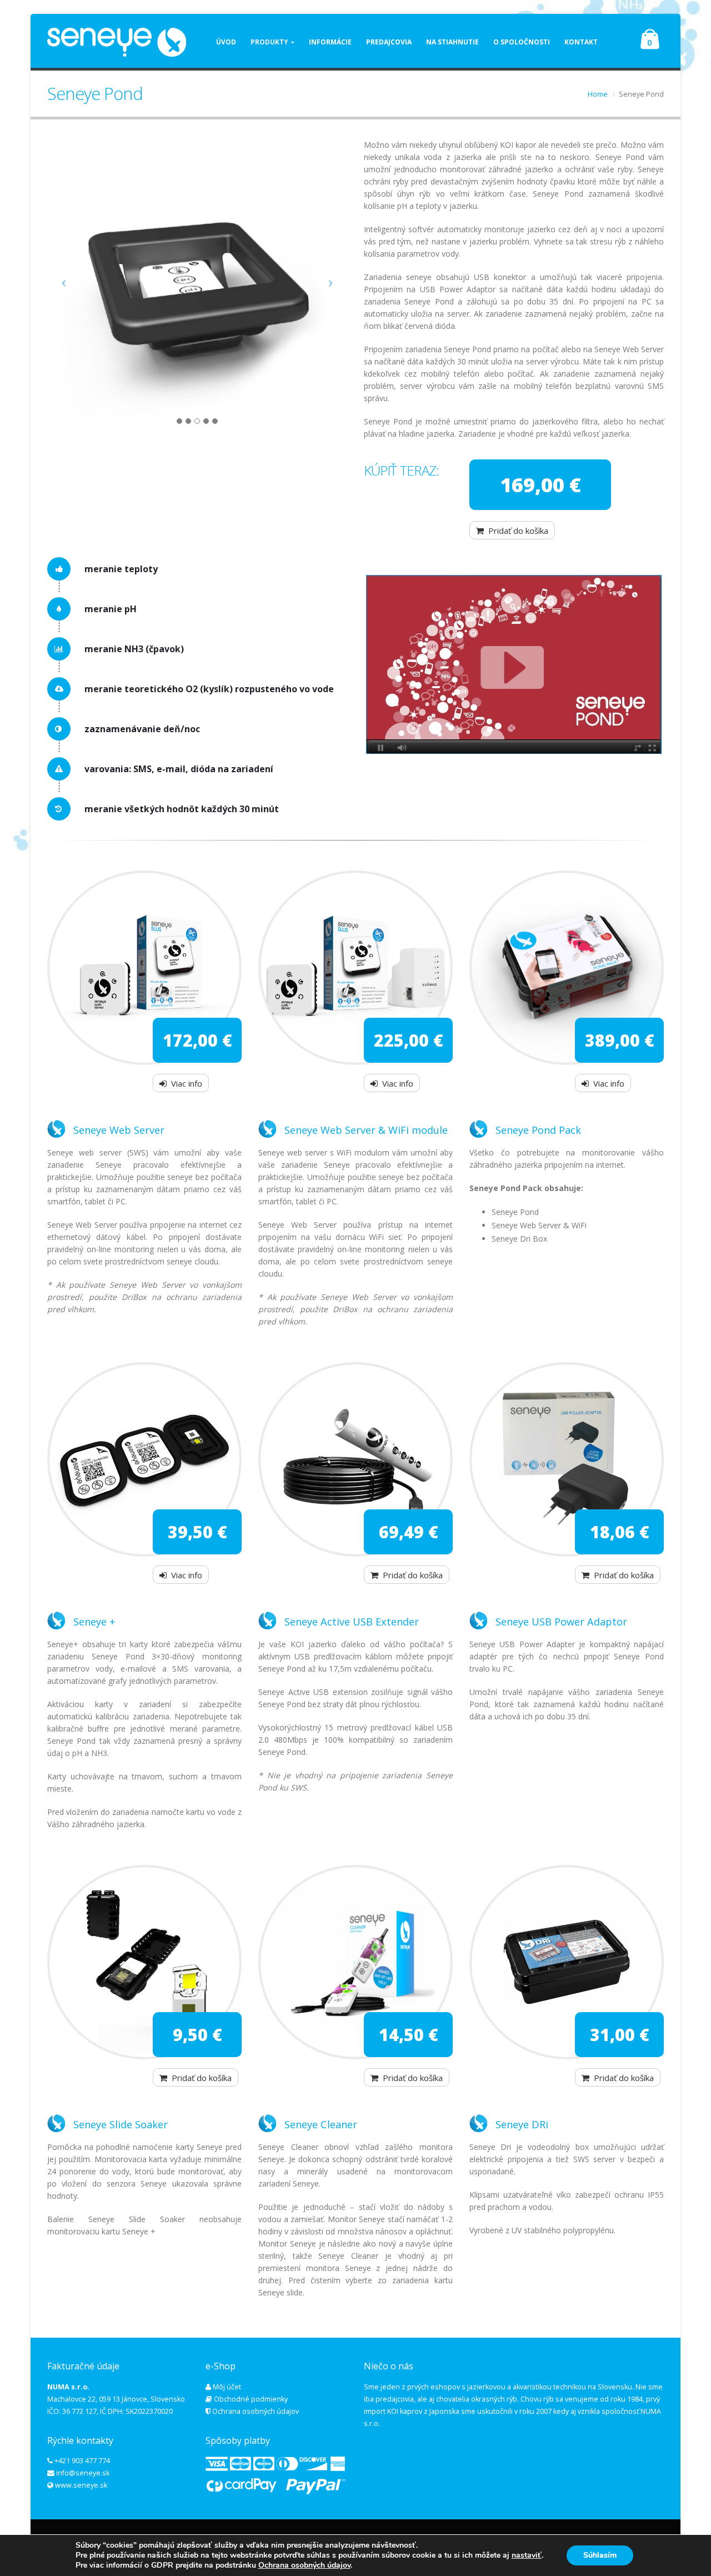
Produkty (269, 42)
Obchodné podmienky (251, 2399)
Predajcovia (389, 42)
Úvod (226, 42)
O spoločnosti (522, 42)
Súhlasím (600, 2555)
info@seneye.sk (83, 2473)
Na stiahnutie (452, 42)
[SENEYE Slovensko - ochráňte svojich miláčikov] (117, 42)
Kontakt (581, 42)
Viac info (187, 1083)
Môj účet (227, 2387)
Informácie (330, 42)
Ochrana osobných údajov (256, 2411)
